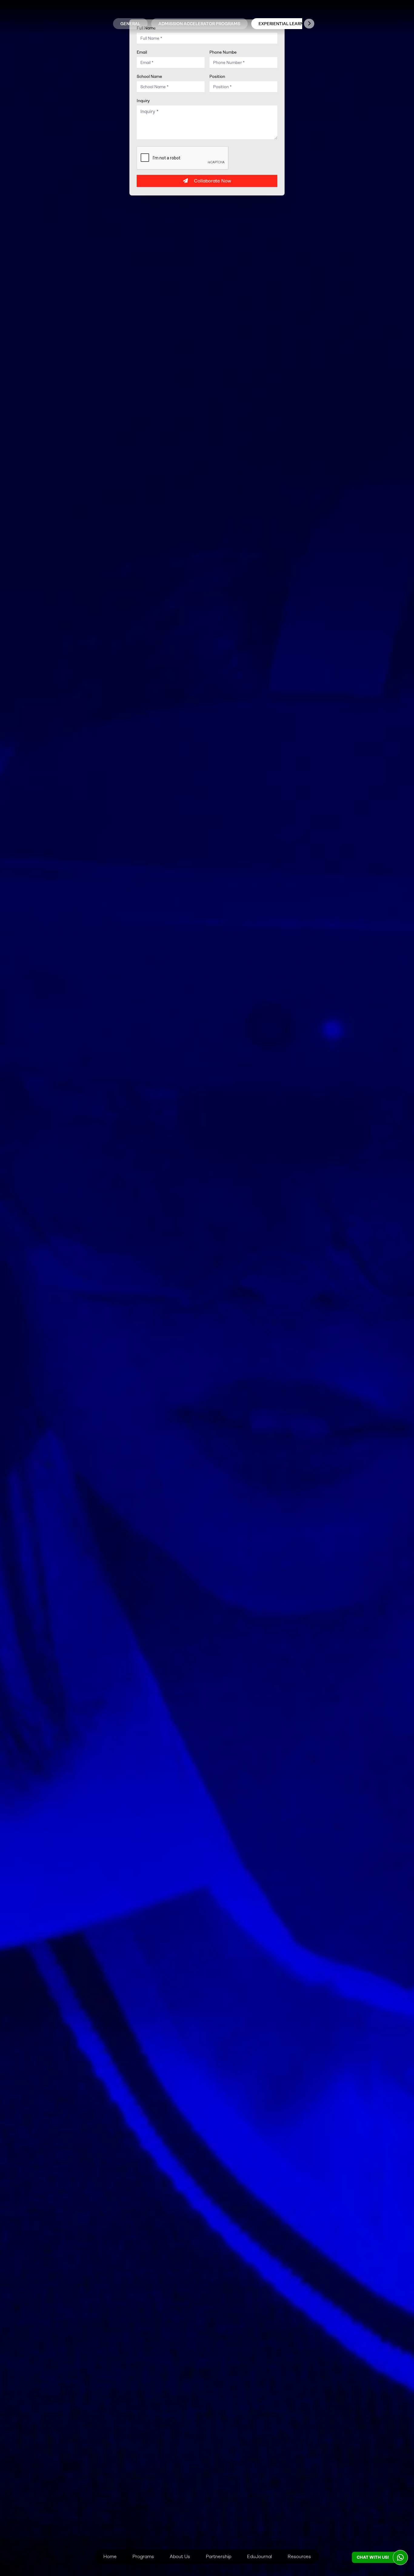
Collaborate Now (213, 181)
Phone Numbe (223, 52)
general (130, 24)
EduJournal (259, 2556)
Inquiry (143, 101)
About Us (180, 2556)
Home (110, 2556)
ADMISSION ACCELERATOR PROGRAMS (199, 24)
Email (142, 52)
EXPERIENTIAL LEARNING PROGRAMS (297, 24)
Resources (299, 2556)
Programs (143, 2556)
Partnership (219, 2556)
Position (217, 76)
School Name (149, 76)
